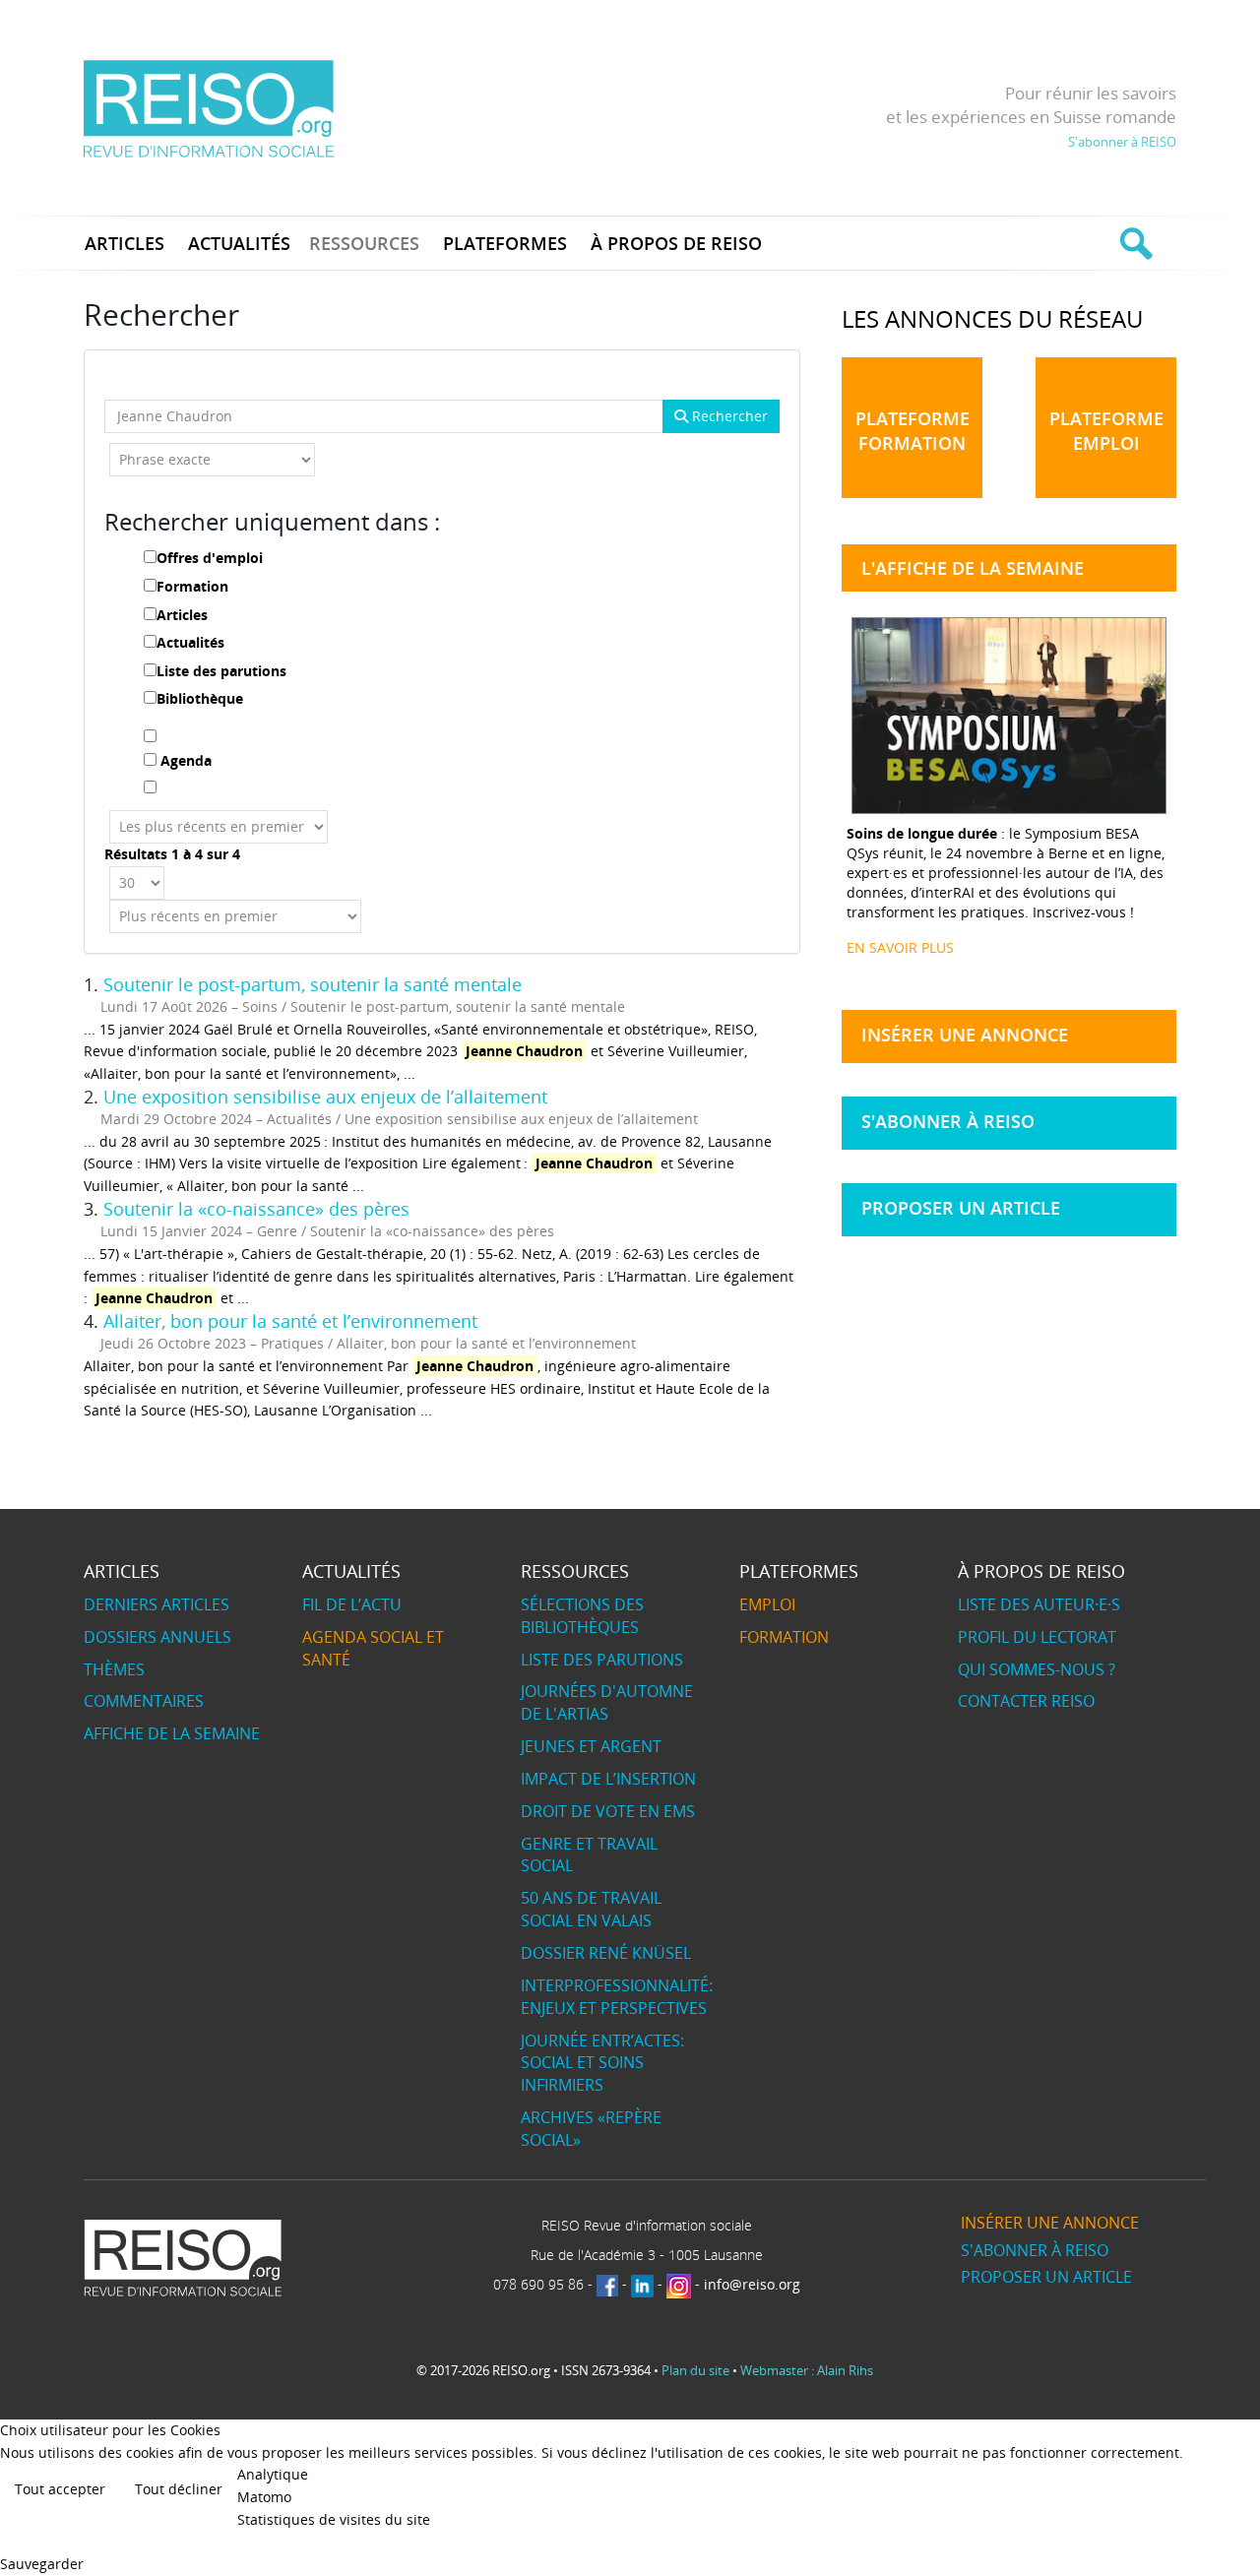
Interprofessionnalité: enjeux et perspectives (617, 1997)
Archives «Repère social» (591, 2129)
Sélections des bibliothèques (582, 1616)
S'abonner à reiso (948, 1121)
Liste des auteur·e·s (1039, 1604)
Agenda (186, 760)
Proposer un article (961, 1208)
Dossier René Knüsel (606, 1953)
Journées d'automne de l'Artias (607, 1702)
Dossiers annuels (157, 1637)
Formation (192, 586)
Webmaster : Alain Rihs (807, 2370)
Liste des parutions (221, 671)
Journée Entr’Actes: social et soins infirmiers (602, 2063)
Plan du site (695, 2370)
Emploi (767, 1604)
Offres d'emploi (210, 558)
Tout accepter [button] (60, 2489)
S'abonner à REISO (1122, 142)
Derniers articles (157, 1604)
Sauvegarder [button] (42, 2564)
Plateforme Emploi (1106, 431)
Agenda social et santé (373, 1648)
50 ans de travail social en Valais (591, 1909)
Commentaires (144, 1701)
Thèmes (114, 1669)
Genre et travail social (589, 1855)
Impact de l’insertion (608, 1779)
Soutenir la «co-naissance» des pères (256, 1209)
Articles (182, 615)
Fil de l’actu (352, 1604)
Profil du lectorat (1037, 1637)
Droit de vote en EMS (608, 1811)
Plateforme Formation (913, 431)
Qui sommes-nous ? (1037, 1669)
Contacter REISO (1026, 1701)
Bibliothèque (200, 698)
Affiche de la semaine (172, 1733)
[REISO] (208, 108)
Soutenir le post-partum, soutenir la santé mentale (313, 984)
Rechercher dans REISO (1134, 243)
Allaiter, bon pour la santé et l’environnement (290, 1321)
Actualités (190, 642)
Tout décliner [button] (179, 2489)
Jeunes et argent (591, 1746)
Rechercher (728, 416)
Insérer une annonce (965, 1035)
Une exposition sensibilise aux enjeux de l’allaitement (325, 1097)
